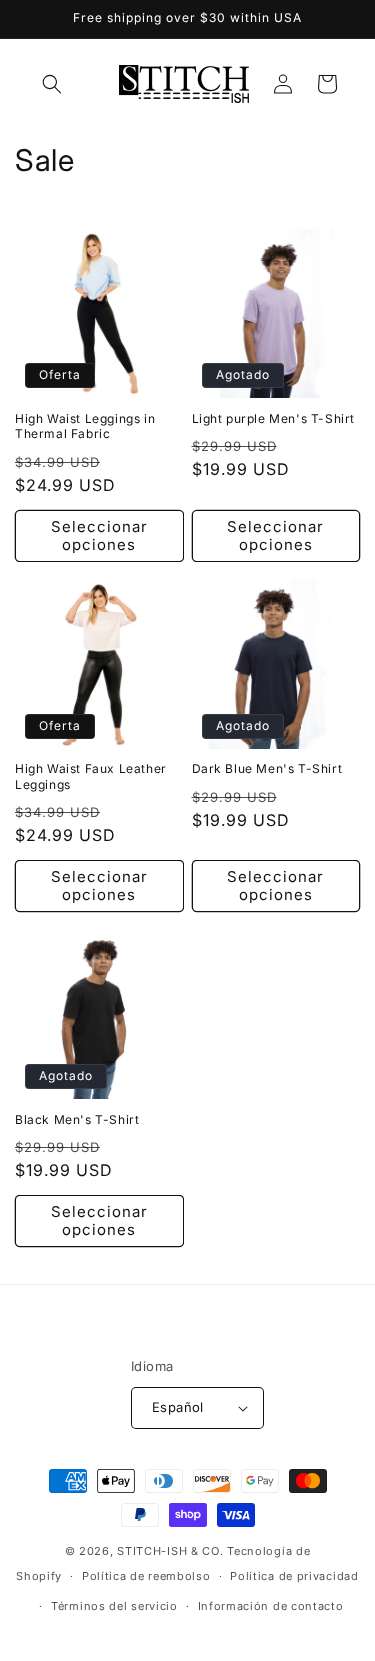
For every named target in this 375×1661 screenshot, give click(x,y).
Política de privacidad (294, 1576)
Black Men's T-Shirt (77, 1119)
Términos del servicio (114, 1606)
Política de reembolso (146, 1576)
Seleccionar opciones (99, 535)
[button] (52, 84)
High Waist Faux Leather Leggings (91, 776)
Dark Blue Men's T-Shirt (267, 768)
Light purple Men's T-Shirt (274, 418)
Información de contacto (271, 1606)
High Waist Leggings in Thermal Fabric (85, 426)
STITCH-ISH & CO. (170, 1551)
